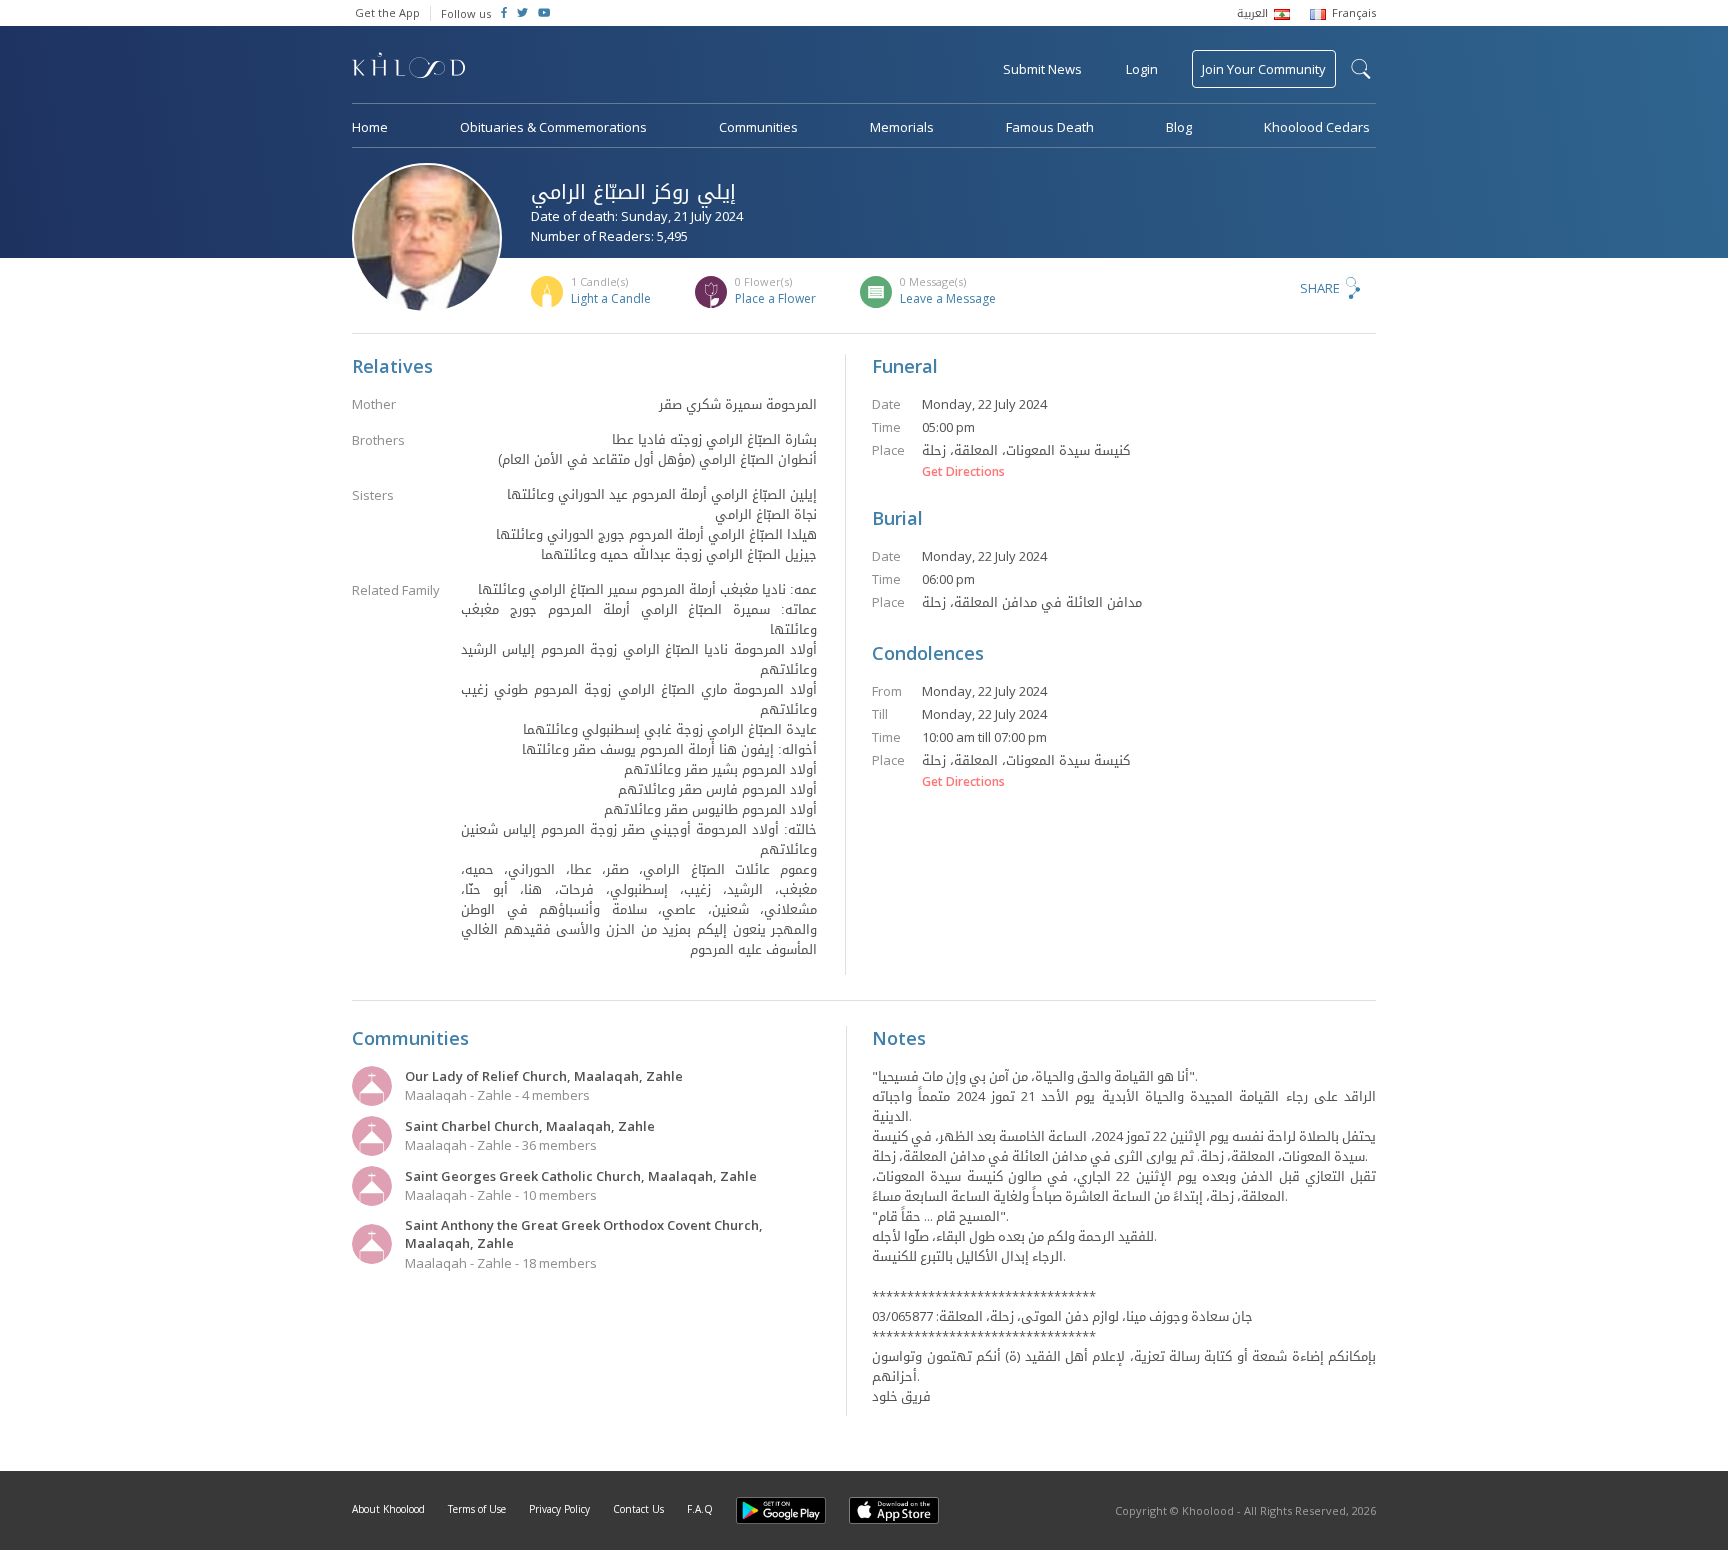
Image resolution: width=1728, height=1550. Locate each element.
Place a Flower (775, 298)
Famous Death (1050, 127)
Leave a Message (948, 298)
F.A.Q (700, 1509)
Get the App (387, 12)
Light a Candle (611, 298)
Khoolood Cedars (1317, 127)
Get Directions (963, 472)
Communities (758, 127)
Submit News (1042, 69)
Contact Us (638, 1509)
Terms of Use (477, 1509)
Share (1320, 288)
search (1361, 69)
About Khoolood (388, 1509)
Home (370, 127)
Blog (1179, 127)
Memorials (902, 127)
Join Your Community (1264, 69)
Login (1142, 69)
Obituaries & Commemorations (553, 127)
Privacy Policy (559, 1509)
